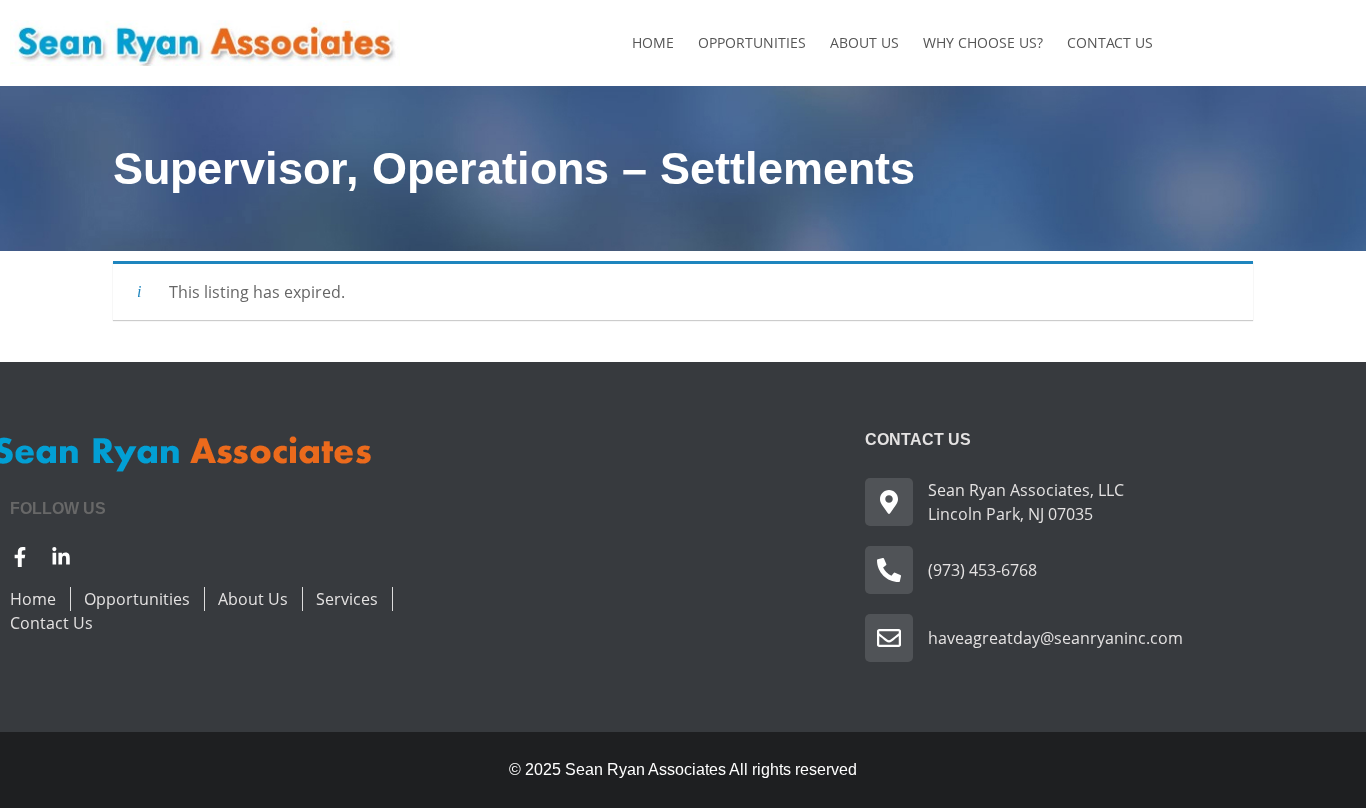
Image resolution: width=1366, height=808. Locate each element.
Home (653, 42)
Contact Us (1110, 42)
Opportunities (752, 42)
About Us (864, 42)
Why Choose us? (983, 42)
